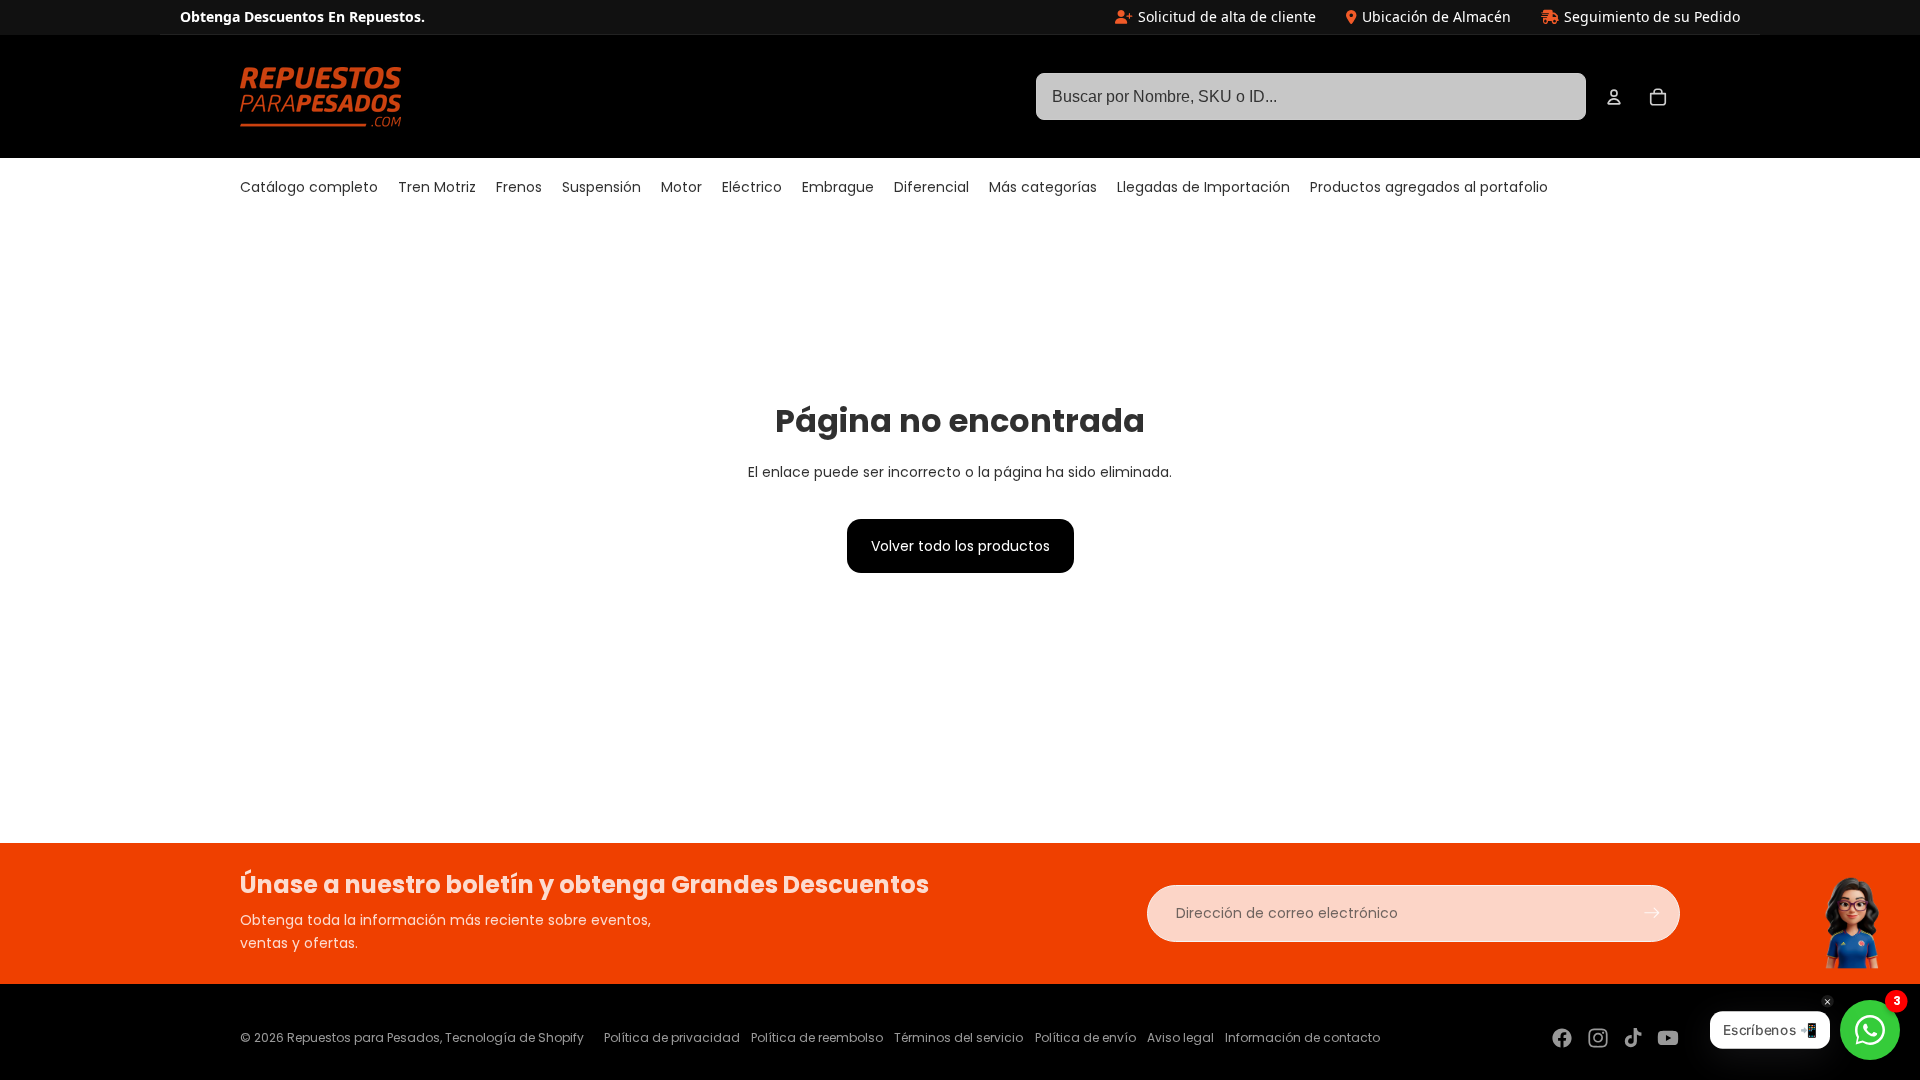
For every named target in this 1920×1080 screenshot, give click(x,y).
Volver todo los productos (960, 546)
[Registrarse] (1652, 913)
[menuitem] (309, 188)
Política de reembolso (817, 1037)
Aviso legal (1180, 1037)
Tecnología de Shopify (514, 1037)
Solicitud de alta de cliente (1227, 16)
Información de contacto (1302, 1037)
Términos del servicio (958, 1037)
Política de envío (1085, 1037)
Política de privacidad (672, 1037)
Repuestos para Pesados (363, 1037)
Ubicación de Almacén (1436, 16)
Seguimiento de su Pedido (1652, 16)
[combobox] (1311, 97)
